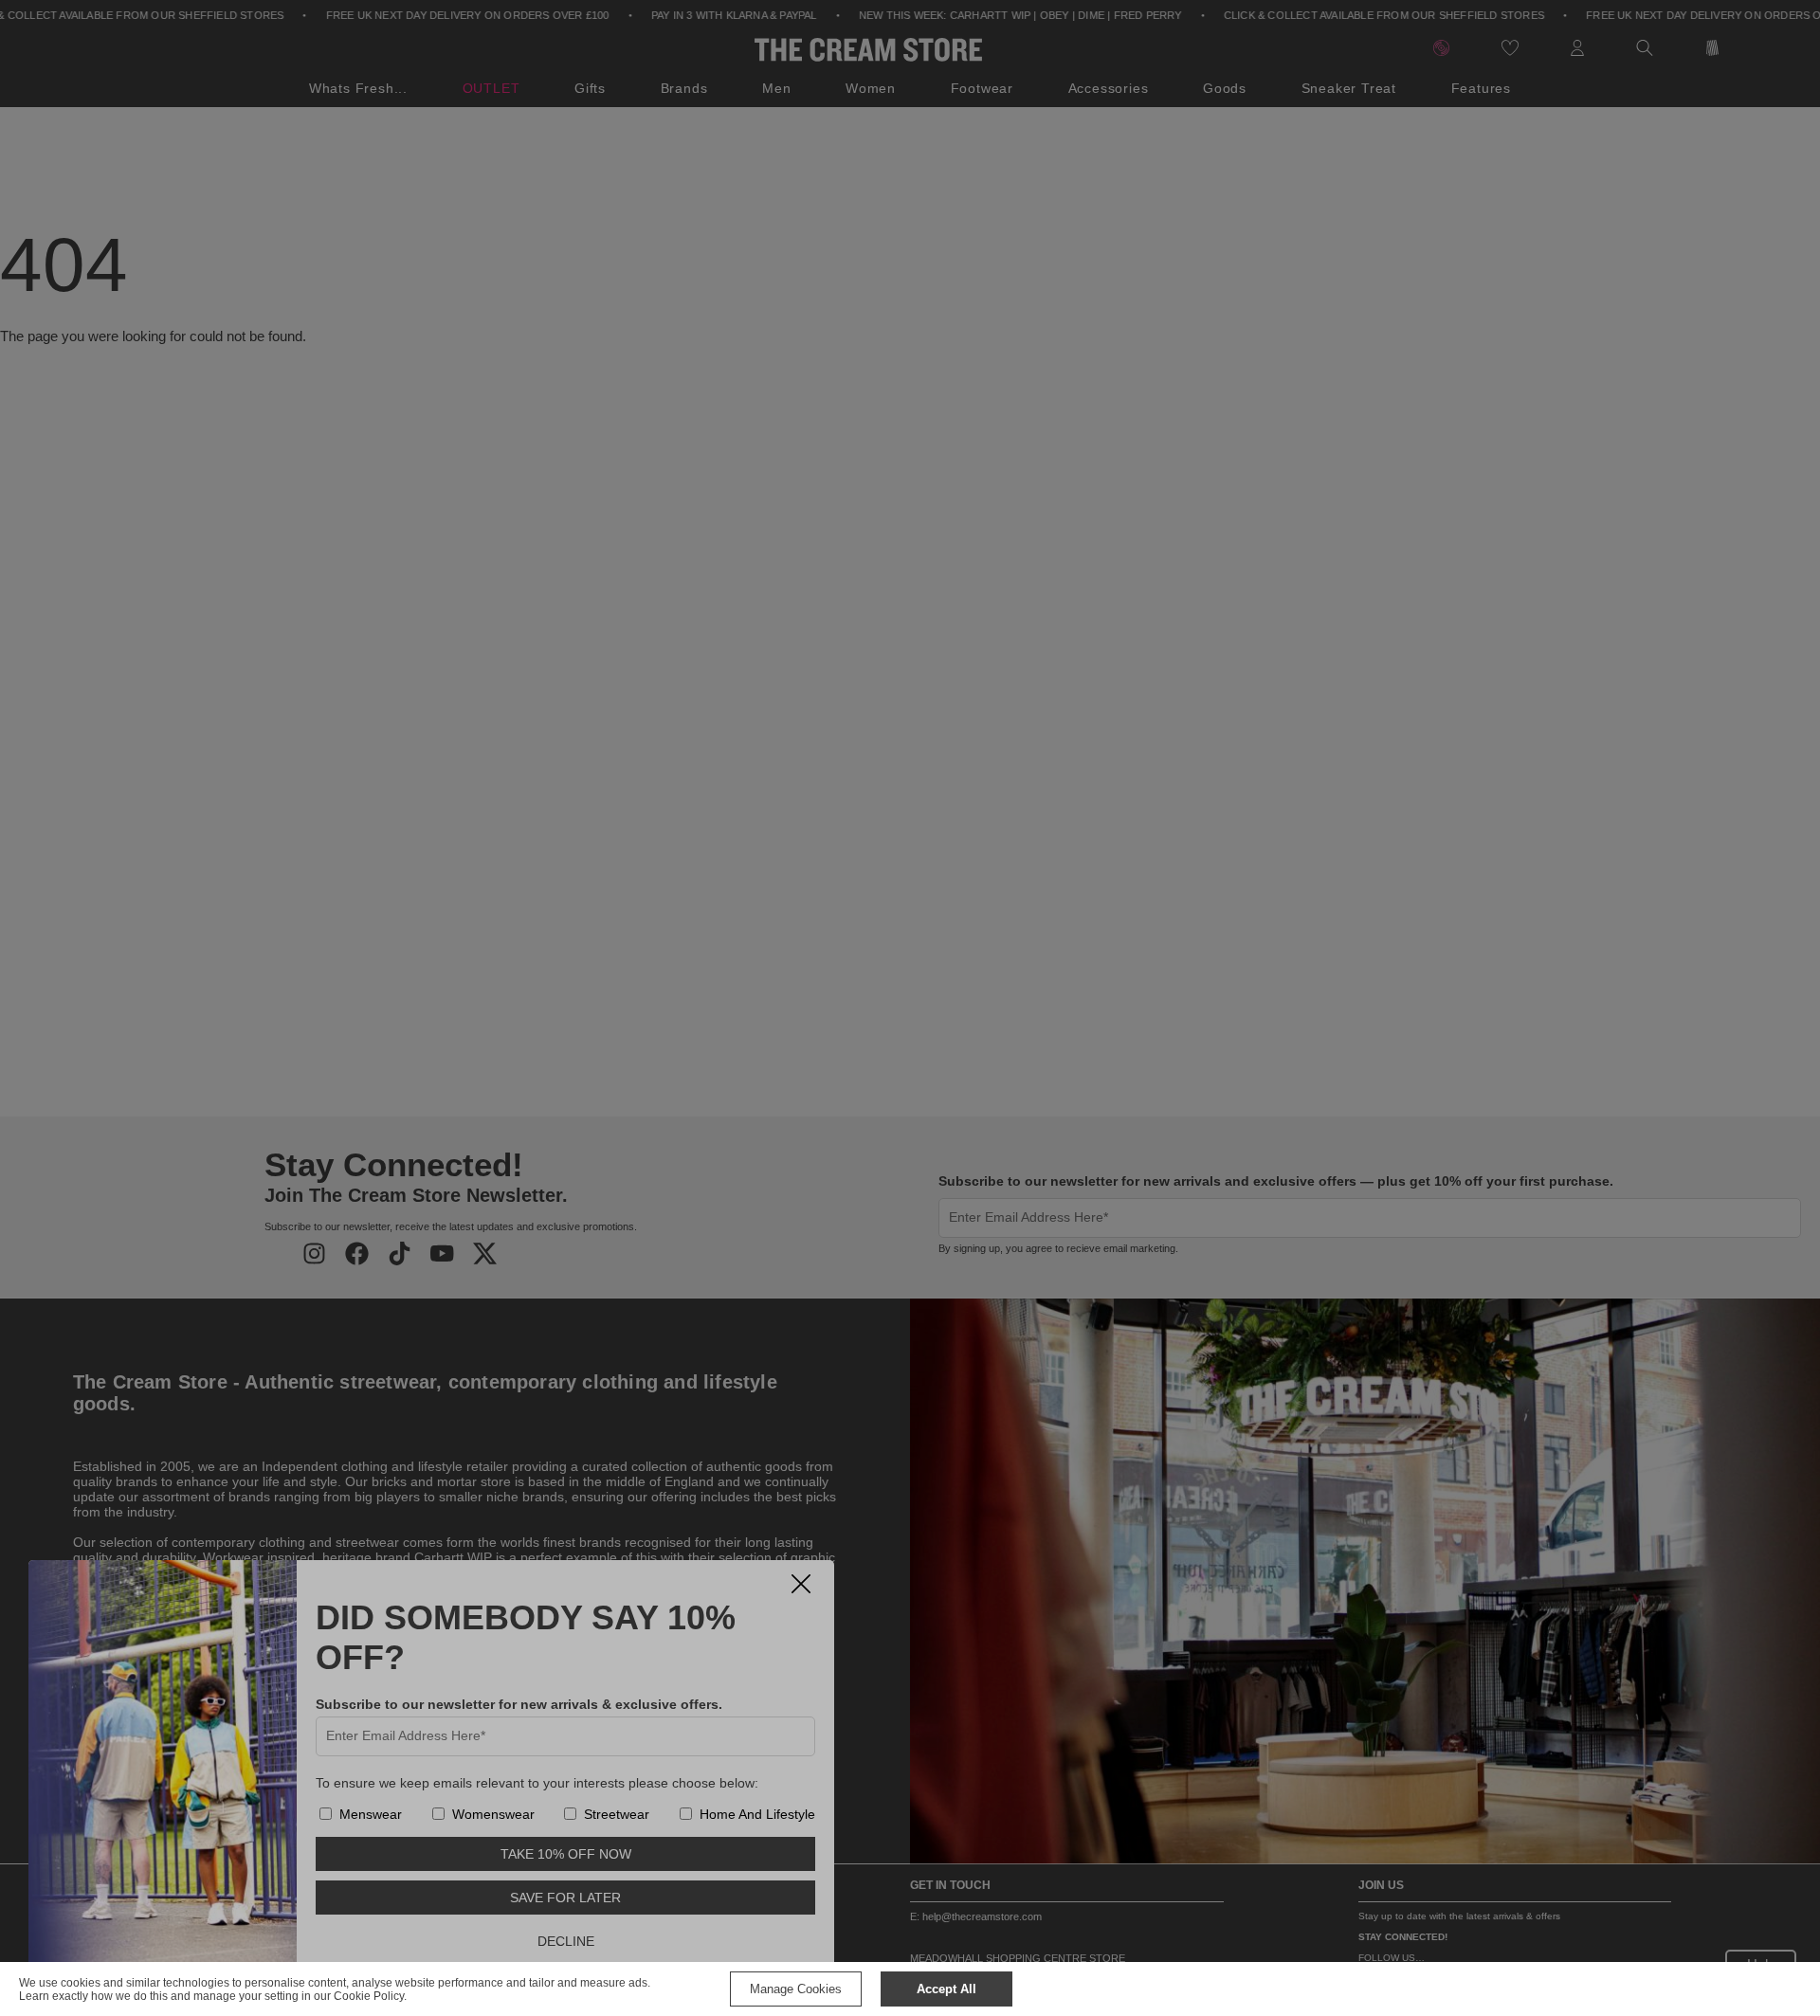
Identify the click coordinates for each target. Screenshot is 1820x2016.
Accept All (946, 1989)
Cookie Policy (369, 1996)
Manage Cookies (796, 1989)
